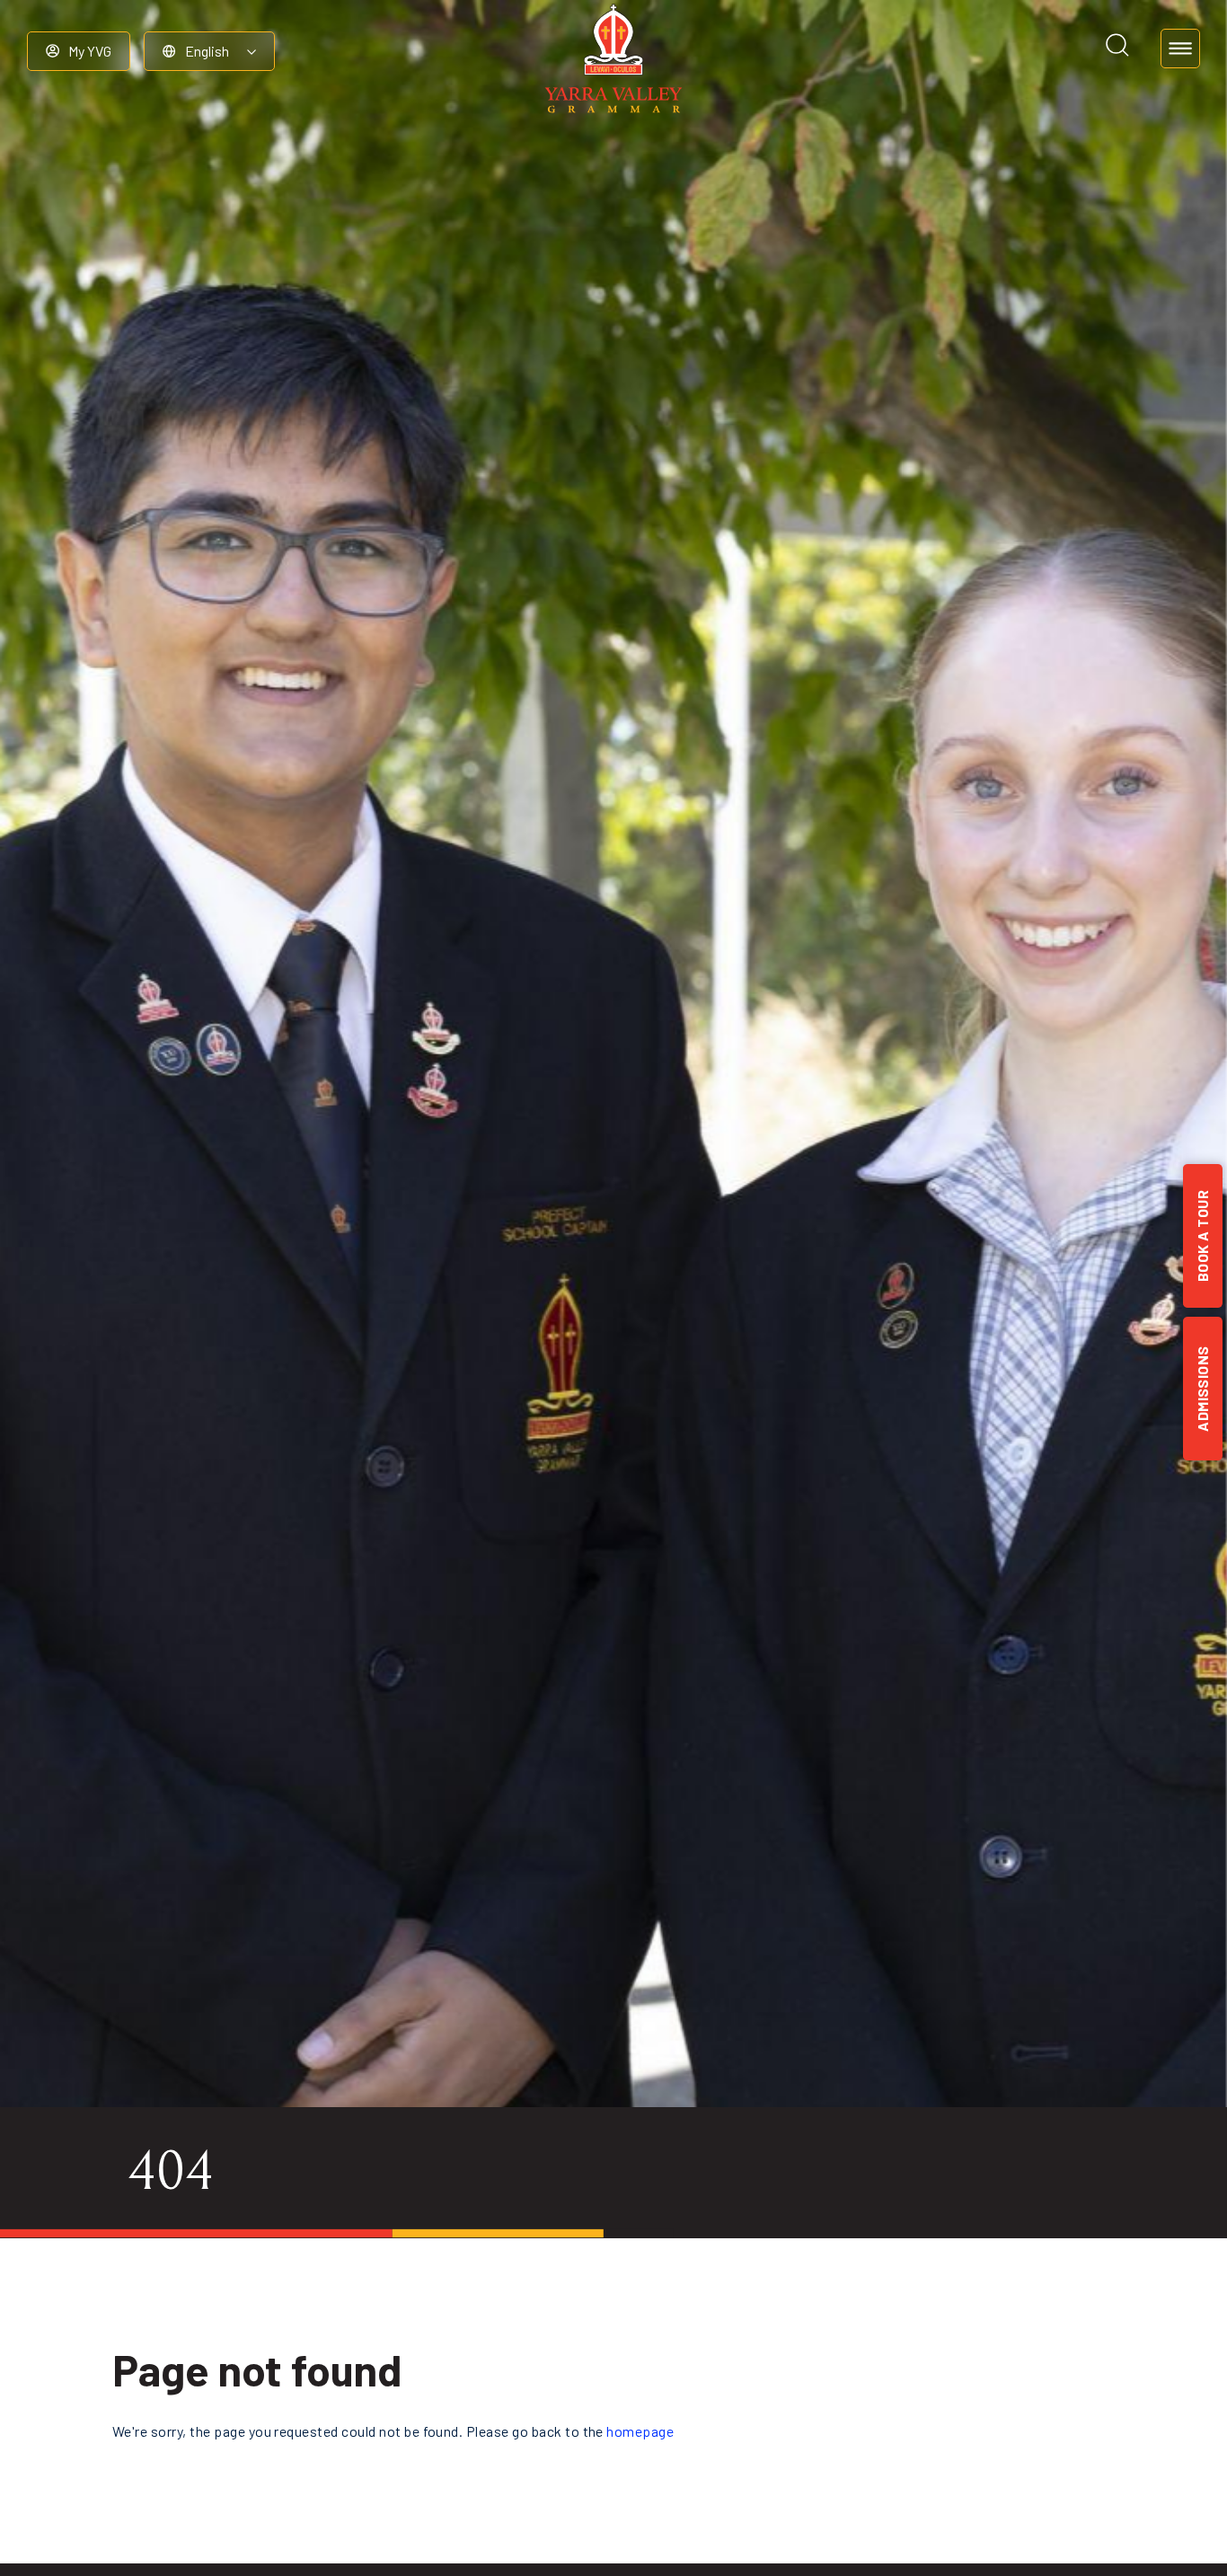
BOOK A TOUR (1202, 1236)
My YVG (90, 51)
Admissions (1202, 1389)
